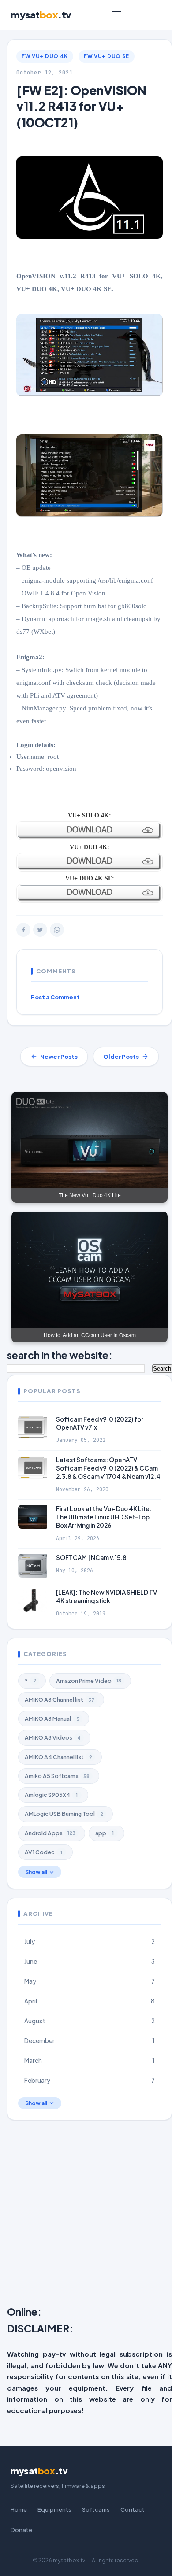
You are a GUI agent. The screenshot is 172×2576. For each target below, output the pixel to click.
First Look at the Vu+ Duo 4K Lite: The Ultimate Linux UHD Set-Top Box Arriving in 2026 (104, 1517)
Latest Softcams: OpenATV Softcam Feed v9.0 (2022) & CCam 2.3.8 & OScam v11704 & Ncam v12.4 (108, 1468)
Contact (133, 2509)
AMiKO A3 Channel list (60, 1700)
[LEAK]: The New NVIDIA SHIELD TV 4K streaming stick (107, 1597)
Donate (21, 2530)
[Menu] (116, 15)
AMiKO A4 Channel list (58, 1757)
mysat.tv (41, 15)
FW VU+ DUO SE (107, 56)
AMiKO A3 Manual (52, 1719)
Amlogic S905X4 (51, 1795)
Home (19, 2509)
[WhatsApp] (57, 930)
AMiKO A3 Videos (53, 1737)
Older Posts (121, 1057)
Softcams (96, 2509)
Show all (36, 1872)
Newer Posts (59, 1057)
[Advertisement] (86, 2215)
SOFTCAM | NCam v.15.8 (91, 1558)
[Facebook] (23, 930)
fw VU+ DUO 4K (45, 56)
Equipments (54, 2509)
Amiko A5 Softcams (57, 1776)
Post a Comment (55, 997)
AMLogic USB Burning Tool (64, 1814)
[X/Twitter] (40, 930)
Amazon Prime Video (89, 1681)
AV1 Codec (43, 1852)
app (105, 1833)
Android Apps (50, 1833)
